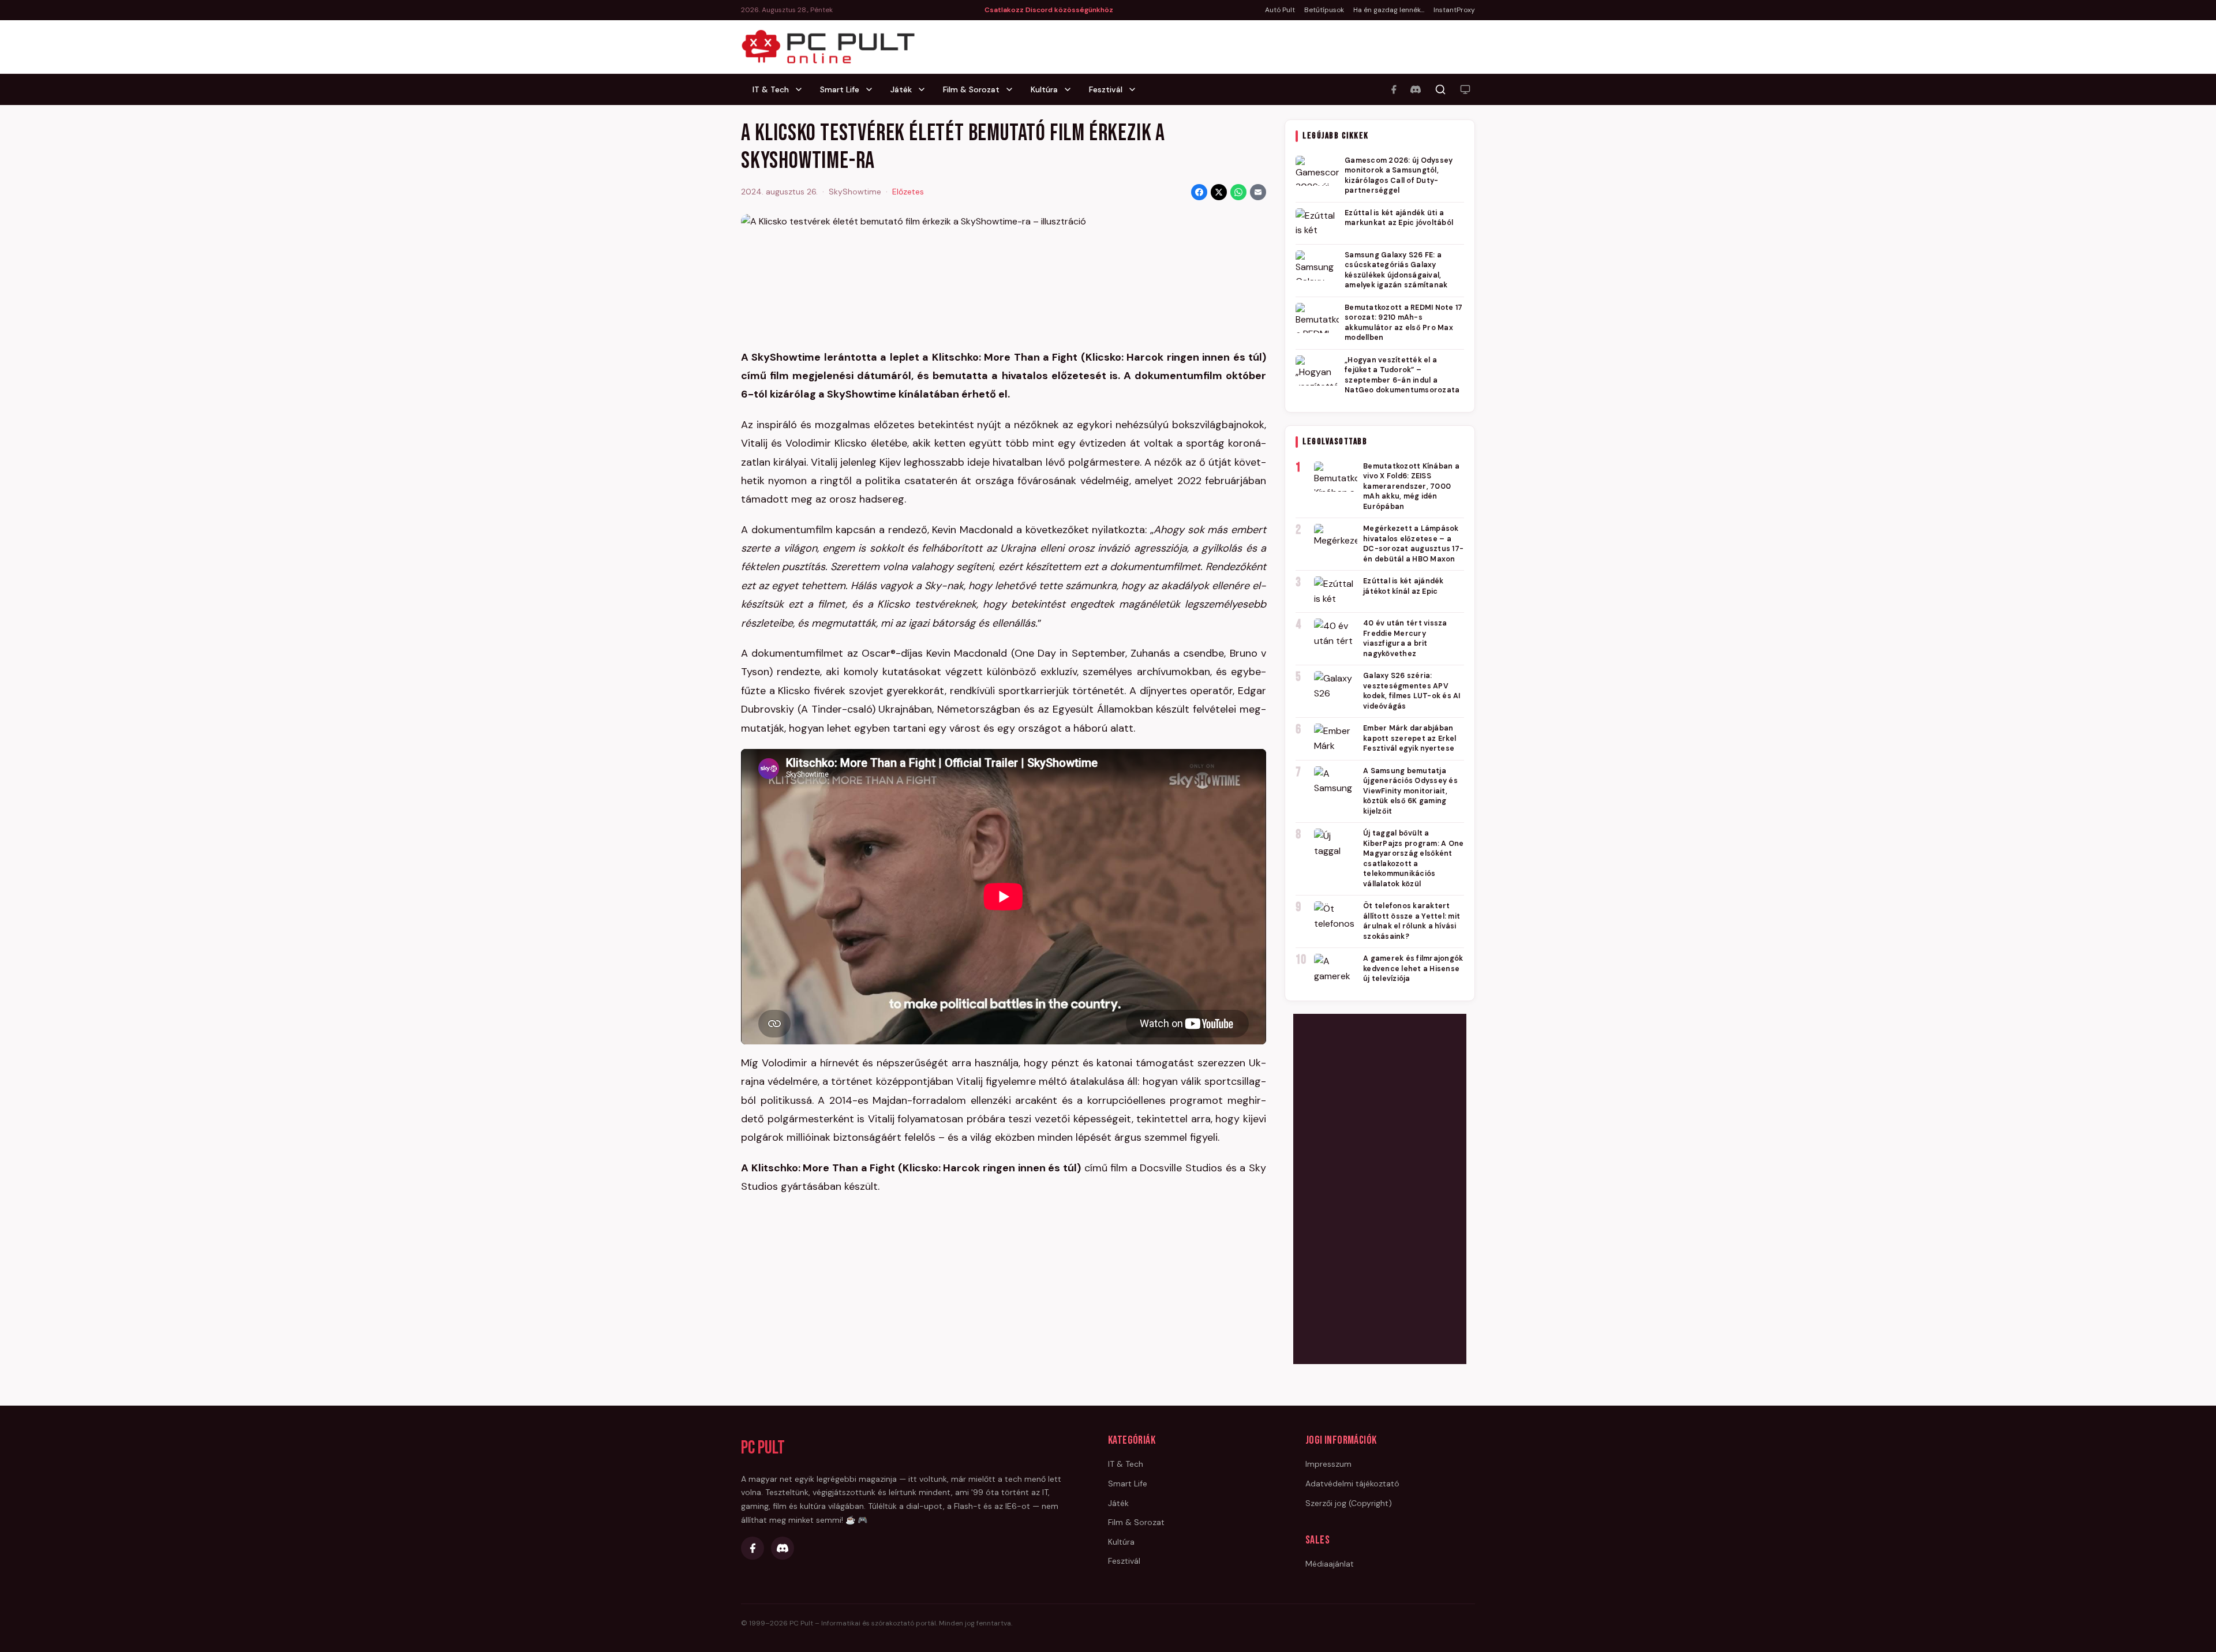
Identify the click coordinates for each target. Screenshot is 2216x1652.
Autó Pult (1280, 10)
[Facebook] (1394, 89)
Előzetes (908, 192)
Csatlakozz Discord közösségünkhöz (1049, 10)
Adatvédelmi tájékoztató (1352, 1484)
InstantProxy (1454, 10)
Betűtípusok (1324, 10)
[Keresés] (1440, 89)
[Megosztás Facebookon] (1199, 192)
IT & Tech (771, 89)
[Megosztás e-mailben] (1258, 192)
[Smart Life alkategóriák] (873, 89)
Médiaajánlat (1330, 1564)
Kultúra (1044, 89)
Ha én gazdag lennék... (1389, 10)
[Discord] (1416, 89)
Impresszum (1328, 1464)
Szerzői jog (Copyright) (1349, 1503)
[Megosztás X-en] (1219, 192)
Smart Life (840, 89)
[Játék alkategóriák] (925, 89)
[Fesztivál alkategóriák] (1136, 89)
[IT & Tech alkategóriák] (802, 89)
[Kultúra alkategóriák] (1071, 89)
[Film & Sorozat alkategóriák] (1013, 89)
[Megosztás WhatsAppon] (1238, 192)
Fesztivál (1106, 89)
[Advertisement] (1380, 1187)
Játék (901, 89)
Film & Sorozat (971, 89)
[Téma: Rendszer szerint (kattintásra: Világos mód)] (1465, 89)
